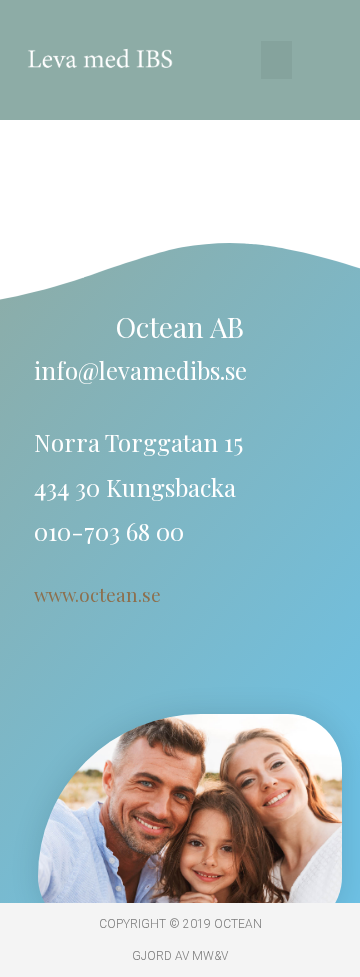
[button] (277, 60)
